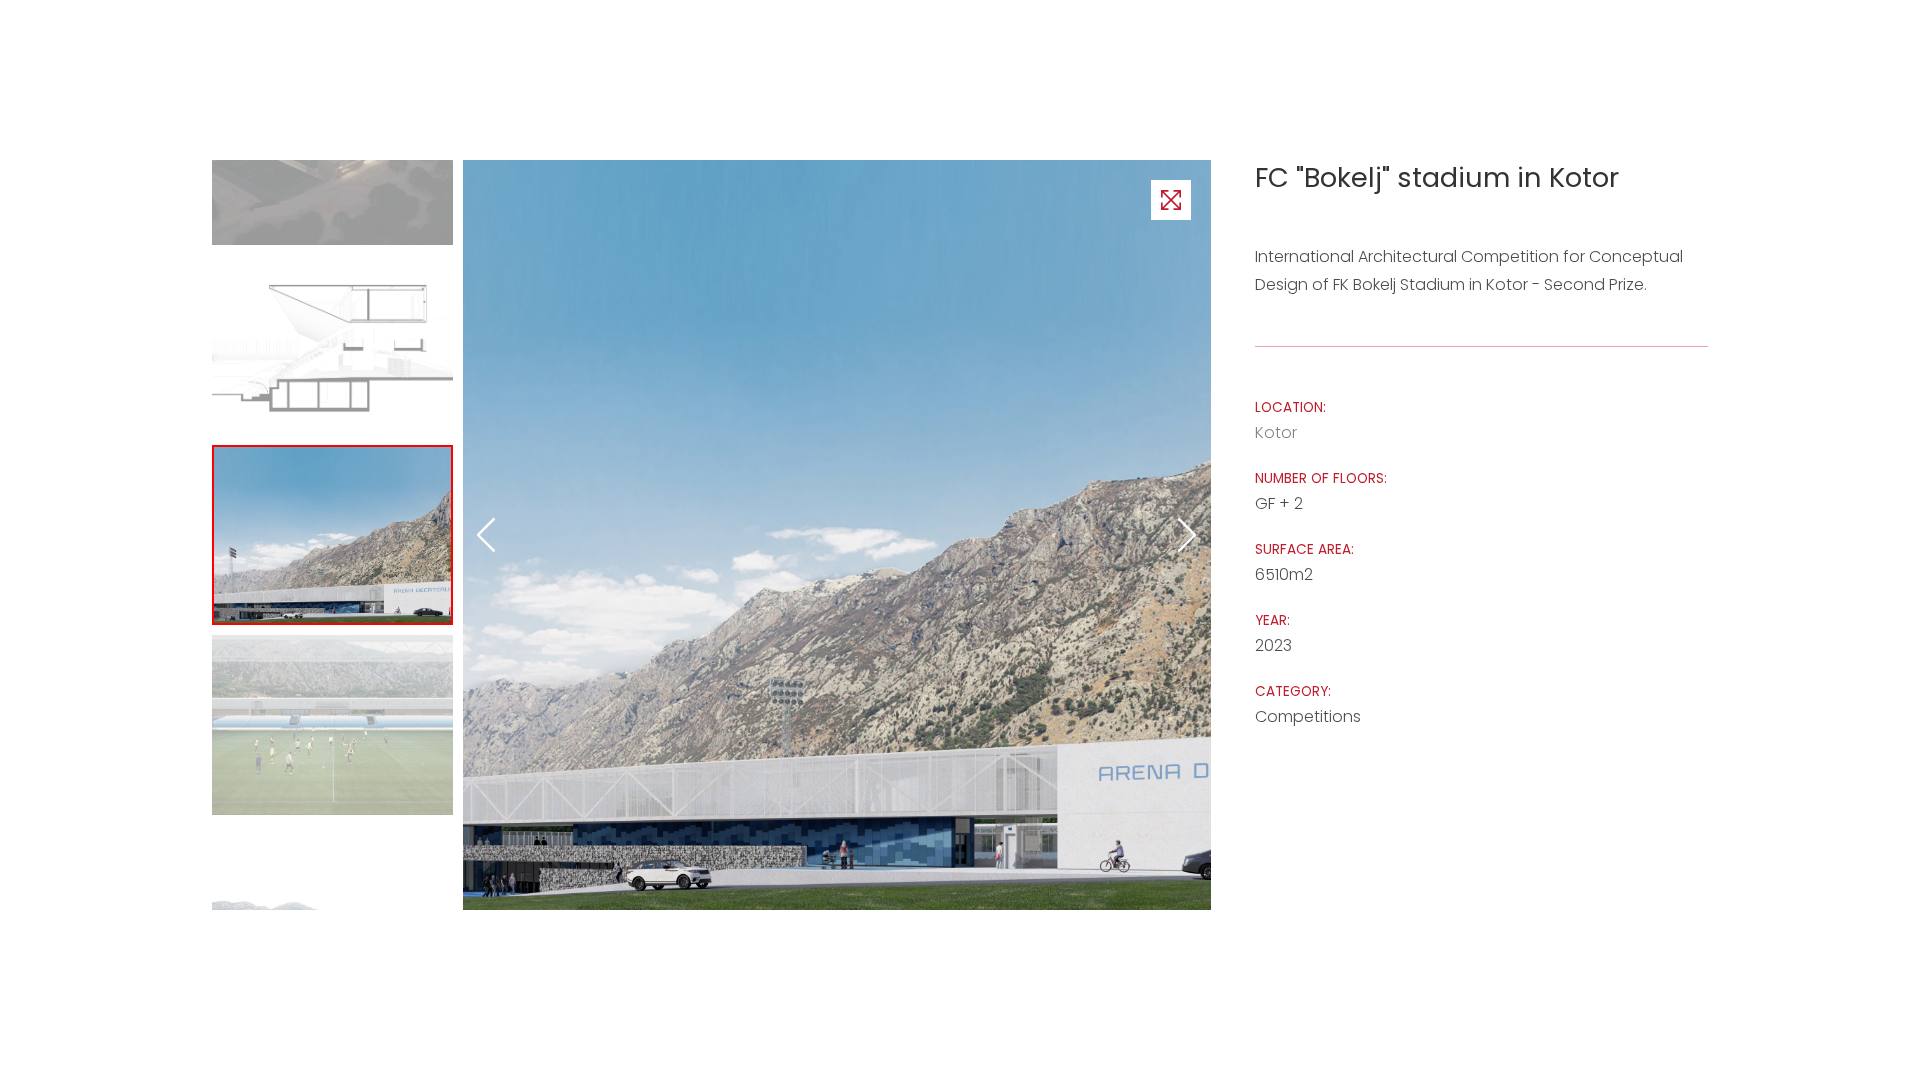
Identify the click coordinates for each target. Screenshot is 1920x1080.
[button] (1188, 534)
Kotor (1276, 432)
